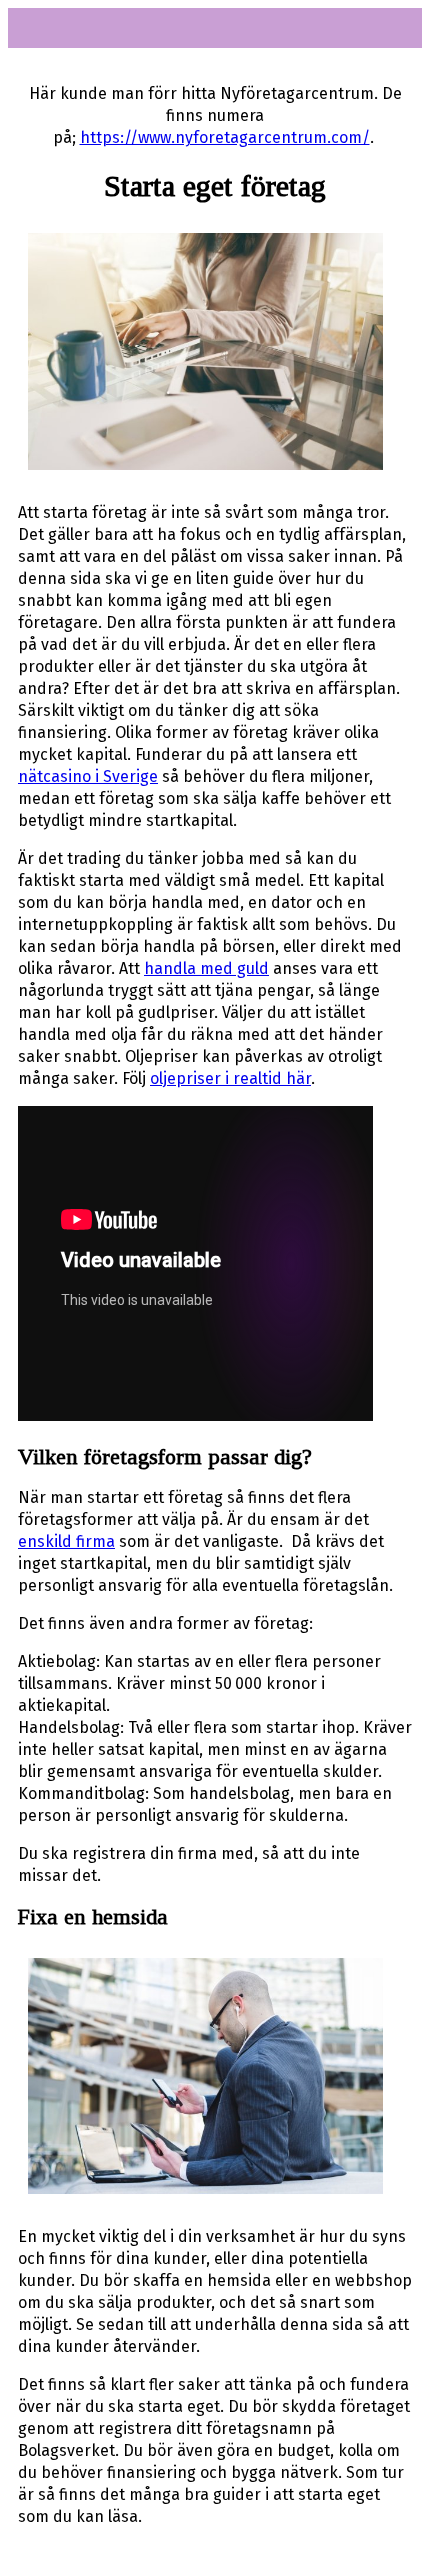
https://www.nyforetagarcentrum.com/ (225, 137)
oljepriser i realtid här (230, 1078)
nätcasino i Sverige (88, 776)
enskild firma (66, 1541)
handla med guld (206, 968)
